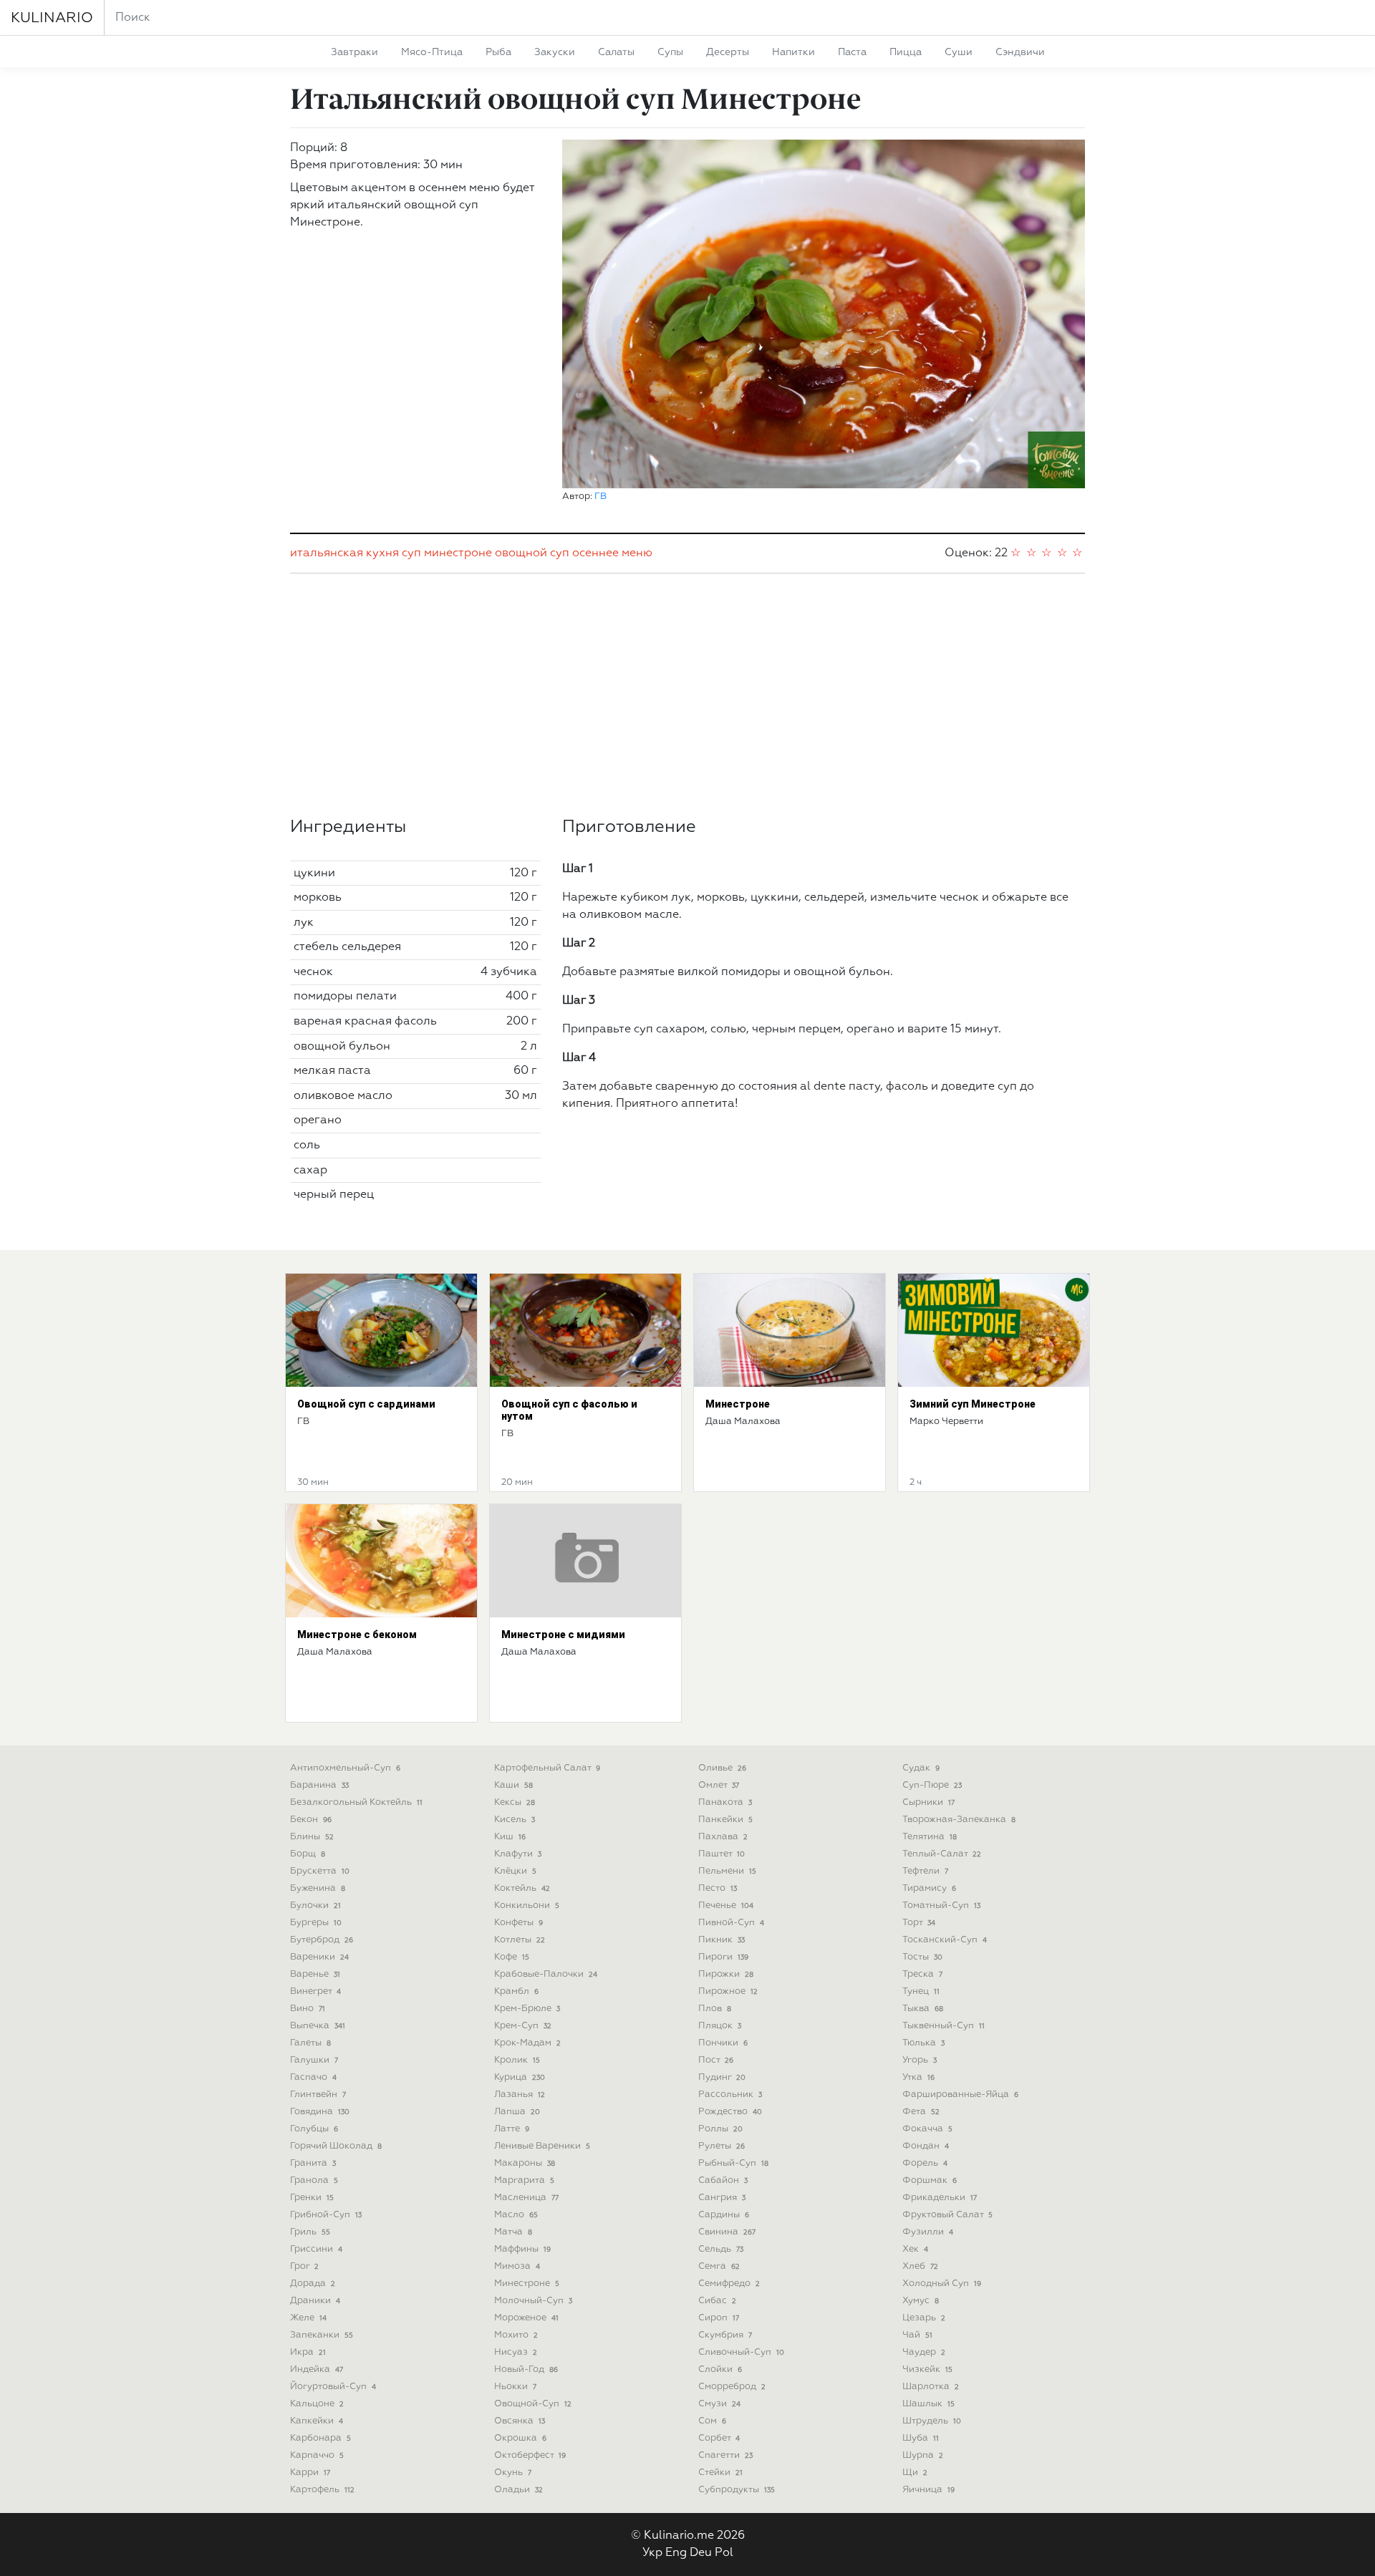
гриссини (316, 2249)
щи (915, 2473)
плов (715, 2009)
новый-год (526, 2369)
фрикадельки (940, 2198)
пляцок (720, 2026)
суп (411, 553)
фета (921, 2112)
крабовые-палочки (546, 1974)
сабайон (723, 2180)
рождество (730, 2112)
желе (308, 2318)
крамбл (516, 1991)
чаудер (924, 2352)
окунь (513, 2473)
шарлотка (931, 2387)
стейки (720, 2473)
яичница (928, 2490)
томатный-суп (941, 1906)
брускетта (320, 1871)
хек (915, 2249)
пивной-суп (731, 1923)
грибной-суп (326, 2215)
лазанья (520, 2095)
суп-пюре (932, 1785)
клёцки (515, 1871)
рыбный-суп (733, 2163)
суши (959, 52)
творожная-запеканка (959, 1820)
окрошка (520, 2438)
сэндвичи (1020, 52)
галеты (310, 2043)
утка (918, 2077)
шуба (921, 2438)
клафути (518, 1854)
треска (922, 1974)
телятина (930, 1837)
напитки (793, 52)
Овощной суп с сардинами (366, 1404)
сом (712, 2421)
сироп (719, 2318)
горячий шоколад (336, 2146)
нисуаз (516, 2352)
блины (312, 1837)
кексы (515, 1802)
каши (513, 1785)
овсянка (520, 2421)
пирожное (728, 1991)
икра (308, 2352)
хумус (921, 2301)
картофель (322, 2490)
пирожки (726, 1974)
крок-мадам (527, 2043)
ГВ (600, 497)
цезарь (924, 2318)
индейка (317, 2369)
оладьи (518, 2490)
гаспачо (313, 2077)
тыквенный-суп (944, 2026)
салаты (616, 52)
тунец (921, 1991)
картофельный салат (547, 1768)
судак (921, 1768)
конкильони (527, 1906)
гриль (310, 2232)
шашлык (928, 2404)
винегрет (315, 1991)
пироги (723, 1957)
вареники (319, 1957)
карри (310, 2473)
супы (670, 52)
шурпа (923, 2455)
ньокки (515, 2387)
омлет (719, 1785)
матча (513, 2232)
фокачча (927, 2129)
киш (510, 1837)
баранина (319, 1785)
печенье (726, 1906)
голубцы (314, 2129)
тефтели (925, 1871)
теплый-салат (942, 1854)
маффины (522, 2249)
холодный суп (942, 2284)
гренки (312, 2198)
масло (516, 2215)
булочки (315, 1906)
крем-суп (523, 2026)
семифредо (729, 2284)
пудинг (722, 2077)
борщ (308, 1854)
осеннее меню (612, 553)
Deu (701, 2553)
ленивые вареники (542, 2146)
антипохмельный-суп (345, 1768)
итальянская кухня (344, 553)
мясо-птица (432, 52)
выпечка (318, 2026)
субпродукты (737, 2490)
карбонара (320, 2438)
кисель (515, 1820)
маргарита (524, 2180)
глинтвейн (318, 2095)
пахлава (723, 1837)
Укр (652, 2553)
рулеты (722, 2146)
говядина (320, 2112)
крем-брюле (527, 2009)
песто (718, 1888)
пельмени (727, 1871)
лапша (517, 2112)
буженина (318, 1888)
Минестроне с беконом (357, 1635)
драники (315, 2301)
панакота (725, 1802)
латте (512, 2129)
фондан (926, 2146)
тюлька (923, 2043)
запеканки (322, 2335)
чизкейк (927, 2369)
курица (520, 2077)
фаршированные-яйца (960, 2095)
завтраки (354, 52)
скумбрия (725, 2335)
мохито (516, 2335)
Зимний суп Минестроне (973, 1404)
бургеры (316, 1923)
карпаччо (317, 2455)
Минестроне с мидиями (563, 1635)
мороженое (526, 2318)
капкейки (317, 2421)
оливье (722, 1768)
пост (716, 2060)
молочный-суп (533, 2301)
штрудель (932, 2421)
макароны (525, 2163)
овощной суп (532, 553)
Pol (724, 2553)
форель (925, 2163)
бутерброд (322, 1940)
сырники (928, 1802)
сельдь (721, 2249)
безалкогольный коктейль (356, 1802)
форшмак (930, 2180)
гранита (313, 2163)
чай (917, 2335)
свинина (727, 2232)
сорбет (719, 2438)
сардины (724, 2215)
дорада (313, 2284)
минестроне (458, 553)
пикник (722, 1940)
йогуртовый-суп (333, 2387)
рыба (498, 52)
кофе (512, 1957)
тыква (923, 2009)
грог (304, 2266)
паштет (722, 1854)
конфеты (518, 1923)
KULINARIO (52, 18)
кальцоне (317, 2404)
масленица (526, 2198)
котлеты (520, 1940)
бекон (311, 1820)
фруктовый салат (947, 2215)
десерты (728, 52)
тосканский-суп (945, 1940)
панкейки (725, 1820)
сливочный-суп (741, 2352)
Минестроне (738, 1404)
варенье (315, 1974)
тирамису (929, 1888)
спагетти (725, 2455)
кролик (517, 2060)
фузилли (928, 2232)
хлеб (920, 2266)
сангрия (722, 2198)
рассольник (730, 2095)
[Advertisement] (687, 695)
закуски (555, 52)
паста (852, 52)
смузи (719, 2404)
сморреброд (732, 2387)
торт (919, 1923)
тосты (922, 1957)
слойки (720, 2369)
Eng (676, 2553)
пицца (906, 52)
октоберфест (530, 2455)
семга (719, 2266)
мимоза (517, 2266)
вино (308, 2009)
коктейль (522, 1888)
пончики (723, 2043)
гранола (314, 2180)
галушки (314, 2060)
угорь (920, 2060)
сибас (717, 2301)
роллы (720, 2129)
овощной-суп (533, 2404)
